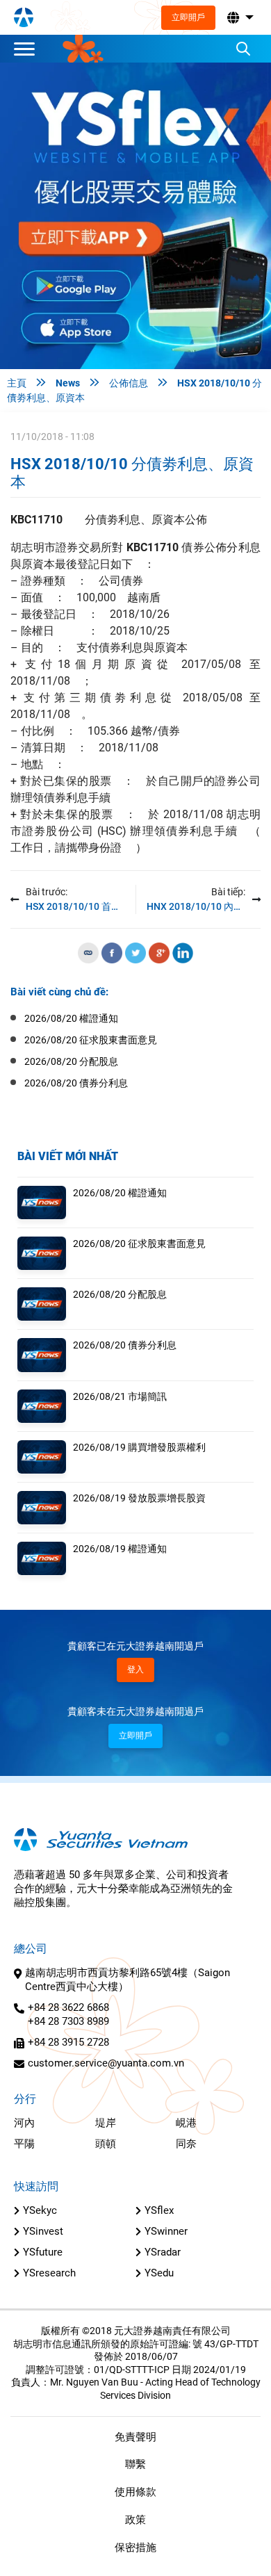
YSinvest (43, 2231)
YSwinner (166, 2231)
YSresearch (49, 2273)
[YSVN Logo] (24, 17)
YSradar (163, 2252)
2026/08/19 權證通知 (120, 1549)
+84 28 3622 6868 (68, 2007)
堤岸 (106, 2123)
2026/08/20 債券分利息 (125, 1345)
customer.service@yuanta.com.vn (106, 2063)
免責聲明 (135, 2437)
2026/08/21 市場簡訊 (120, 1396)
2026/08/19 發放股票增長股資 (139, 1498)
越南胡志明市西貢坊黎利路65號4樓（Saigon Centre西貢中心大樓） (128, 1980)
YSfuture (43, 2252)
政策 (135, 2520)
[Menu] (28, 49)
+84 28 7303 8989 (68, 2021)
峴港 (186, 2123)
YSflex (159, 2210)
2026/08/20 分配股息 (120, 1294)
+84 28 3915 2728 (68, 2042)
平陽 (24, 2144)
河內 (24, 2123)
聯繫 (135, 2464)
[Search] (243, 49)
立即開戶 (188, 17)
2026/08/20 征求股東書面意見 (139, 1244)
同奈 (186, 2144)
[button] (239, 18)
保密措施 (135, 2548)
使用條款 (135, 2492)
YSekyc (40, 2210)
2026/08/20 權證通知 (120, 1193)
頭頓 (106, 2144)
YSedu (159, 2273)
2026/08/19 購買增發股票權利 (139, 1447)
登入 (135, 1670)
